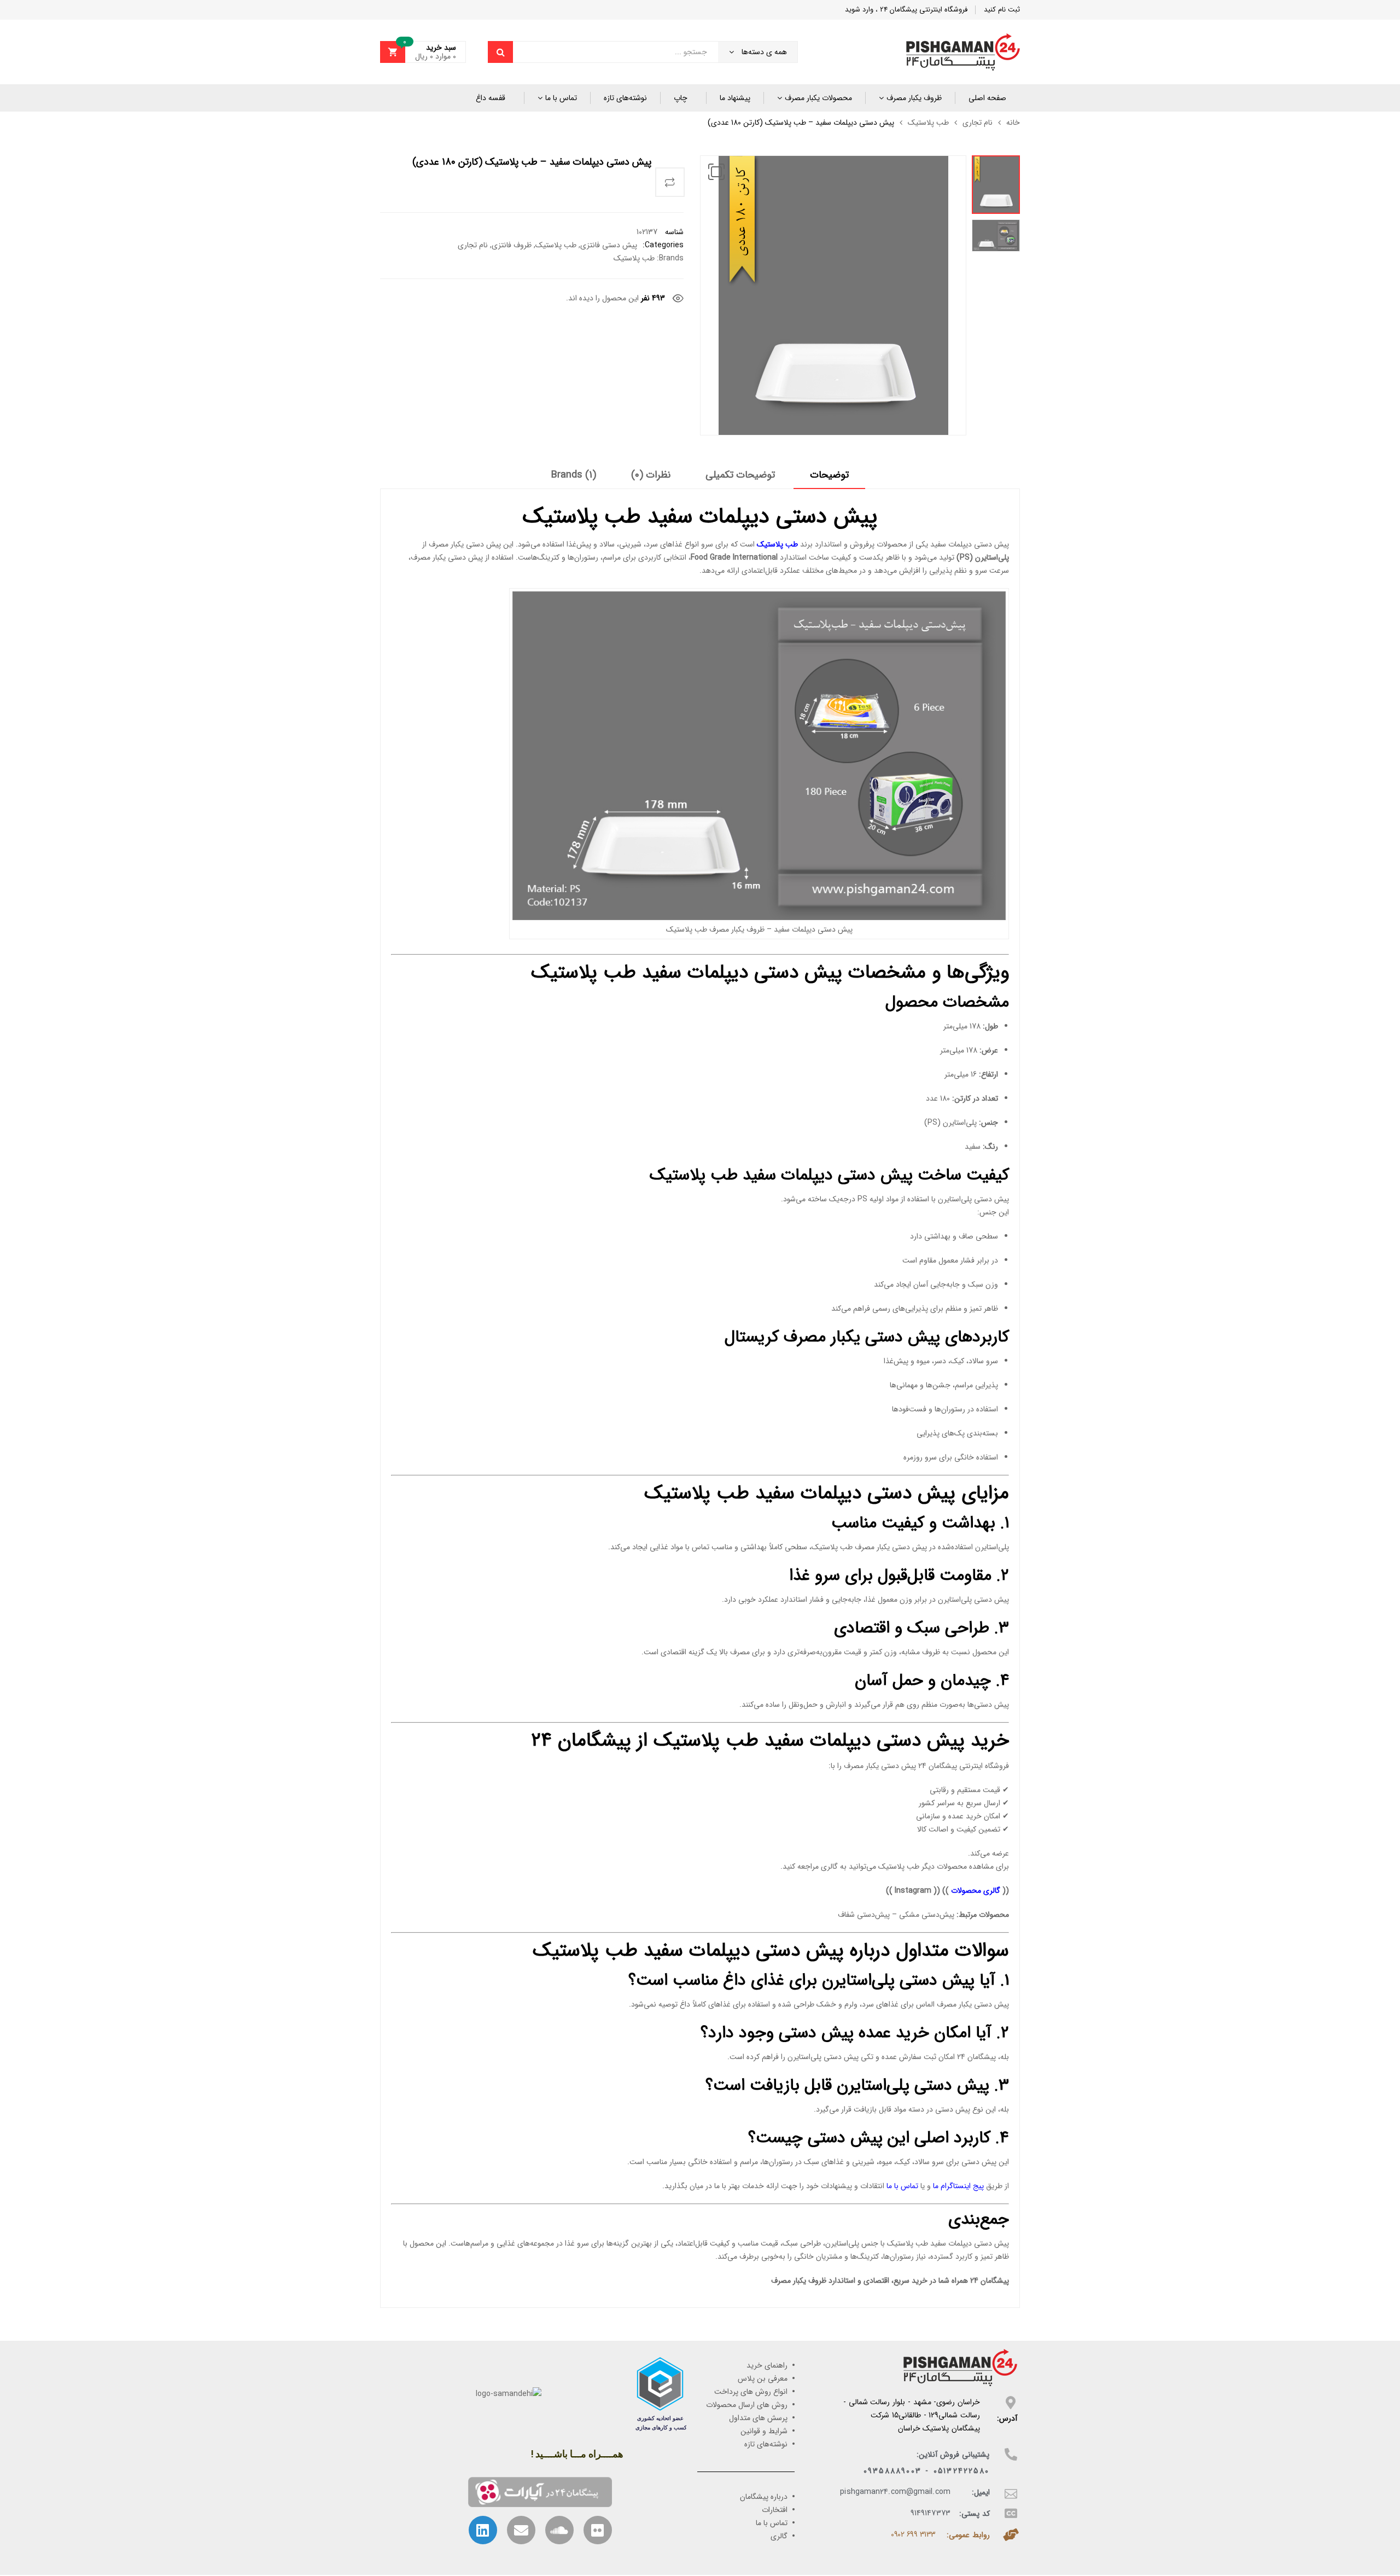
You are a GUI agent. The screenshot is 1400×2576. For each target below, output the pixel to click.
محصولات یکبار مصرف (818, 98)
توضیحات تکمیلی (740, 475)
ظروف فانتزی (512, 245)
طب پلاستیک (928, 123)
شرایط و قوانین (764, 2431)
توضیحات (829, 475)
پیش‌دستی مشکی (927, 1915)
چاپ (681, 98)
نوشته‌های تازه (625, 98)
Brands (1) (574, 475)
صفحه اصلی (987, 98)
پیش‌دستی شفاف (864, 1915)
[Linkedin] (483, 2530)
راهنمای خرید (767, 2365)
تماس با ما (561, 98)
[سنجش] (670, 182)
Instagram (913, 1891)
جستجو (500, 52)
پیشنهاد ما (735, 98)
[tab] (829, 479)
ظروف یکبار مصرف (914, 98)
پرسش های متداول (758, 2418)
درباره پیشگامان (764, 2497)
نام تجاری (978, 123)
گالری (779, 2536)
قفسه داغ (491, 98)
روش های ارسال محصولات (747, 2405)
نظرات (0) (651, 475)
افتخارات (775, 2510)
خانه (1013, 123)
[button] (716, 172)
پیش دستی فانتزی (609, 245)
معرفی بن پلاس (763, 2379)
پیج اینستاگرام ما (958, 2186)
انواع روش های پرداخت (751, 2392)
